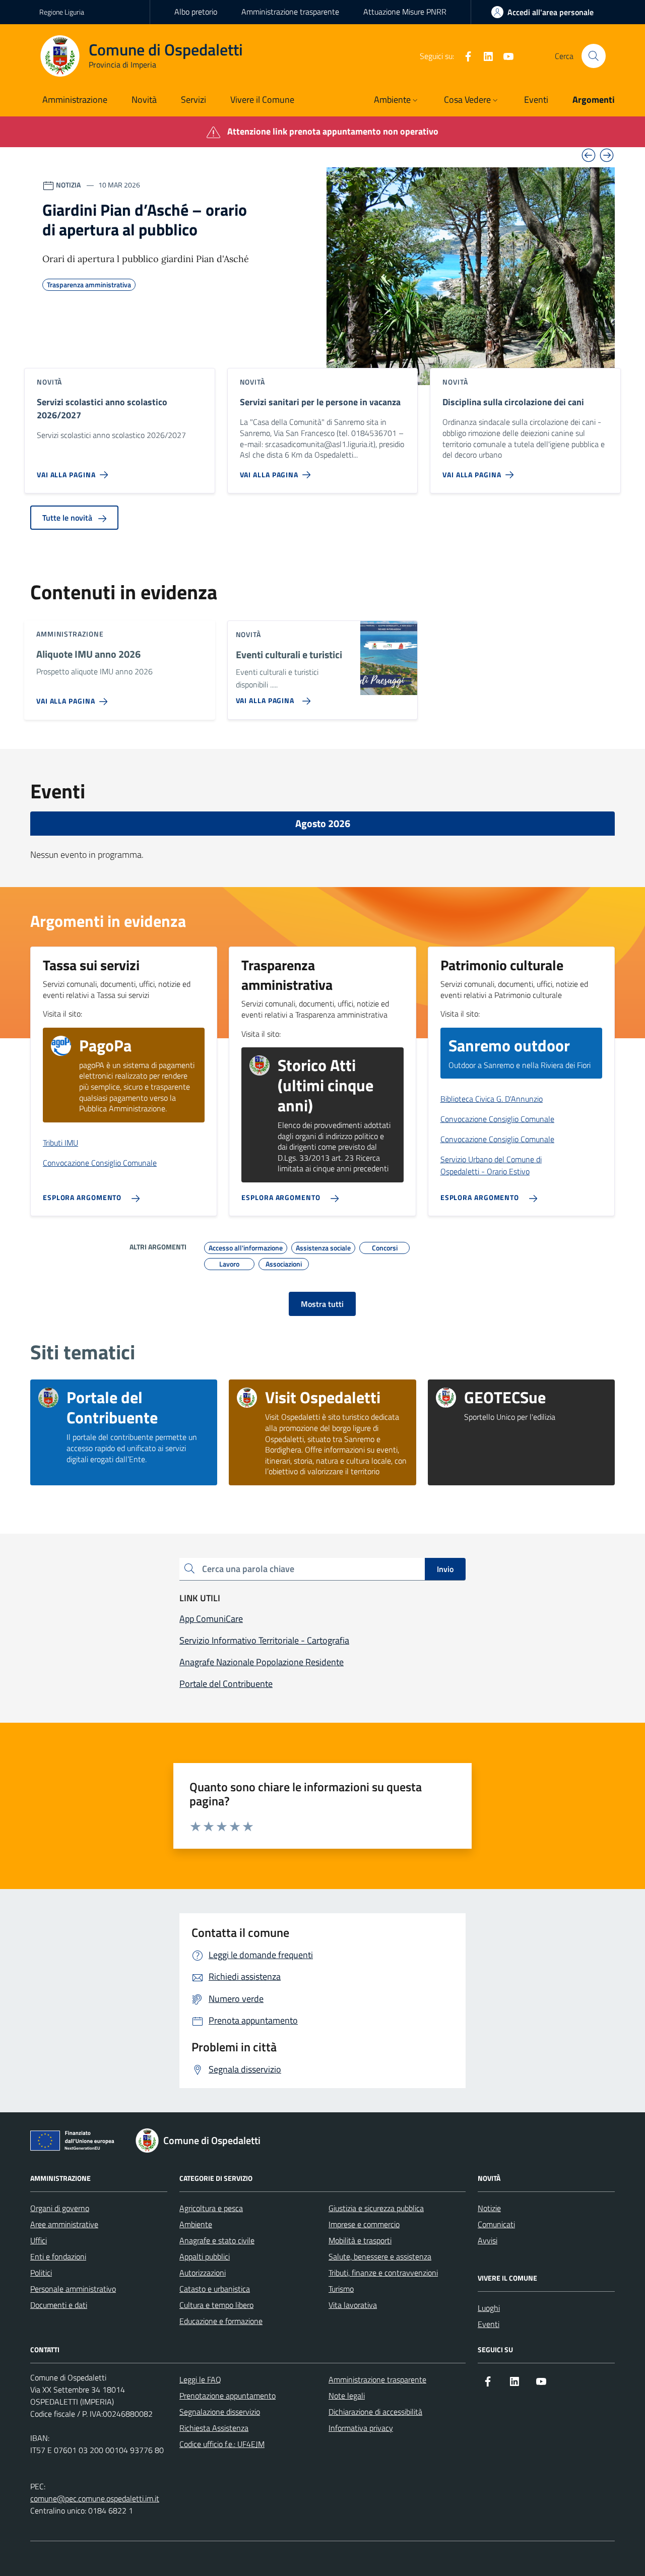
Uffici (39, 2240)
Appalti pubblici (205, 2256)
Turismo (341, 2289)
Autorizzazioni (203, 2273)
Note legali (347, 2396)
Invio (445, 1569)
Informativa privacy (361, 2428)
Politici (41, 2273)
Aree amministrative (64, 2224)
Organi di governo (60, 2208)
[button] (397, 101)
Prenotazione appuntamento (228, 2396)
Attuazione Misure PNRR (405, 12)
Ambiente (196, 2224)
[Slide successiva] (607, 155)
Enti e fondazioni (58, 2256)
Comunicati (496, 2224)
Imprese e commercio (364, 2224)
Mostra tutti (322, 1304)
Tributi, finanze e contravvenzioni (383, 2273)
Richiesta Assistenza (214, 2428)
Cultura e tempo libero (216, 2305)
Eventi (489, 2324)
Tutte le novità (68, 518)
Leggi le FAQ (200, 2379)
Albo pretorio (196, 12)
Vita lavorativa (353, 2305)
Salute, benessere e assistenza (380, 2256)
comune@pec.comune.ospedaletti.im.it (95, 2498)
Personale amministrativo (73, 2289)
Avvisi (488, 2240)
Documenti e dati (59, 2305)
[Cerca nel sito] (594, 56)
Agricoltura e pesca (211, 2208)
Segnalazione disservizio (220, 2412)
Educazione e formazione (221, 2321)
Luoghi (489, 2308)
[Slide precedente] (589, 155)
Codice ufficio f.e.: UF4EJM (222, 2444)
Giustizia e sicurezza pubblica (376, 2208)
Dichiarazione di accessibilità (375, 2412)
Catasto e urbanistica (215, 2289)
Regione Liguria (62, 12)
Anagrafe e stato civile (217, 2240)
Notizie (489, 2208)
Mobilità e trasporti (360, 2240)
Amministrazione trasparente (290, 12)
